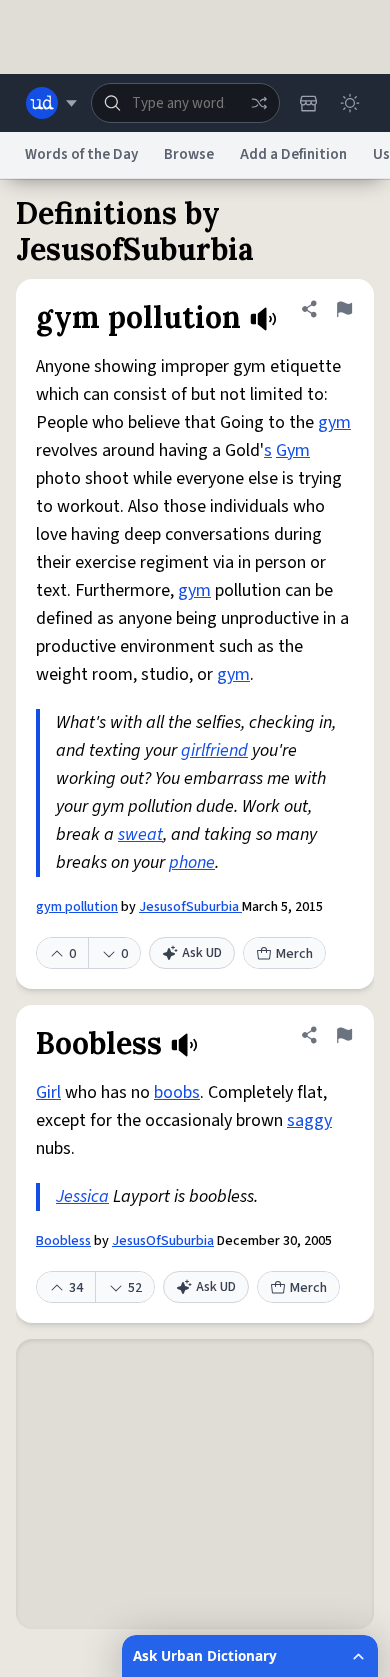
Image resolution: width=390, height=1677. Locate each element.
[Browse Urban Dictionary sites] (51, 103)
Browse (189, 154)
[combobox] (185, 103)
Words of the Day (81, 154)
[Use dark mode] (350, 103)
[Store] (308, 103)
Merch (294, 954)
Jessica (82, 1196)
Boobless (63, 1241)
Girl (48, 1092)
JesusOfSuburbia (163, 1241)
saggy (309, 1120)
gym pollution (77, 907)
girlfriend (214, 750)
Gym (293, 450)
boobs (177, 1092)
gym (334, 422)
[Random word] (259, 103)
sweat (140, 834)
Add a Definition (293, 154)
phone (192, 862)
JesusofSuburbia (190, 907)
